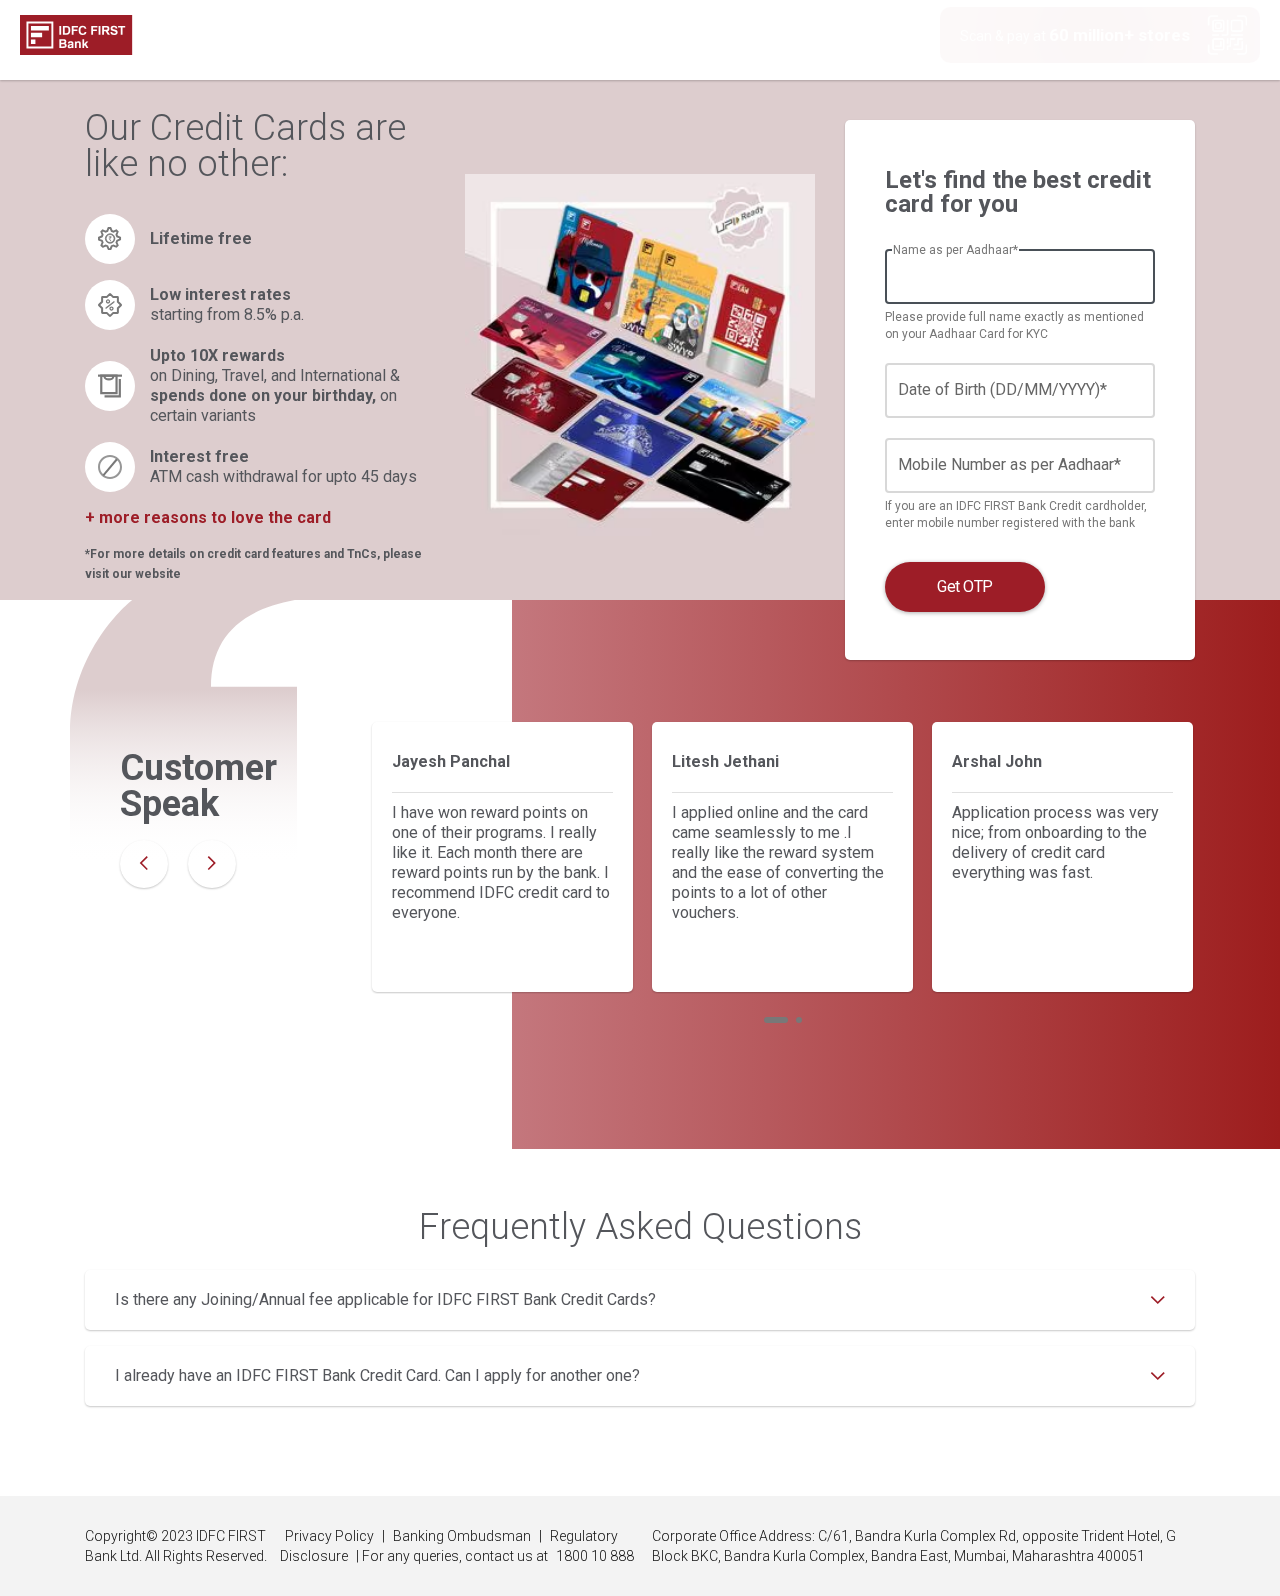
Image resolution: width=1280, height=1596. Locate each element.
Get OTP (965, 586)
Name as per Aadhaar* (955, 250)
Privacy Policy (329, 1536)
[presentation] (144, 864)
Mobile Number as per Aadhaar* (1009, 464)
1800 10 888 (595, 1556)
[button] (776, 1020)
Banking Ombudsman (462, 1536)
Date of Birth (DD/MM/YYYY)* (1002, 389)
